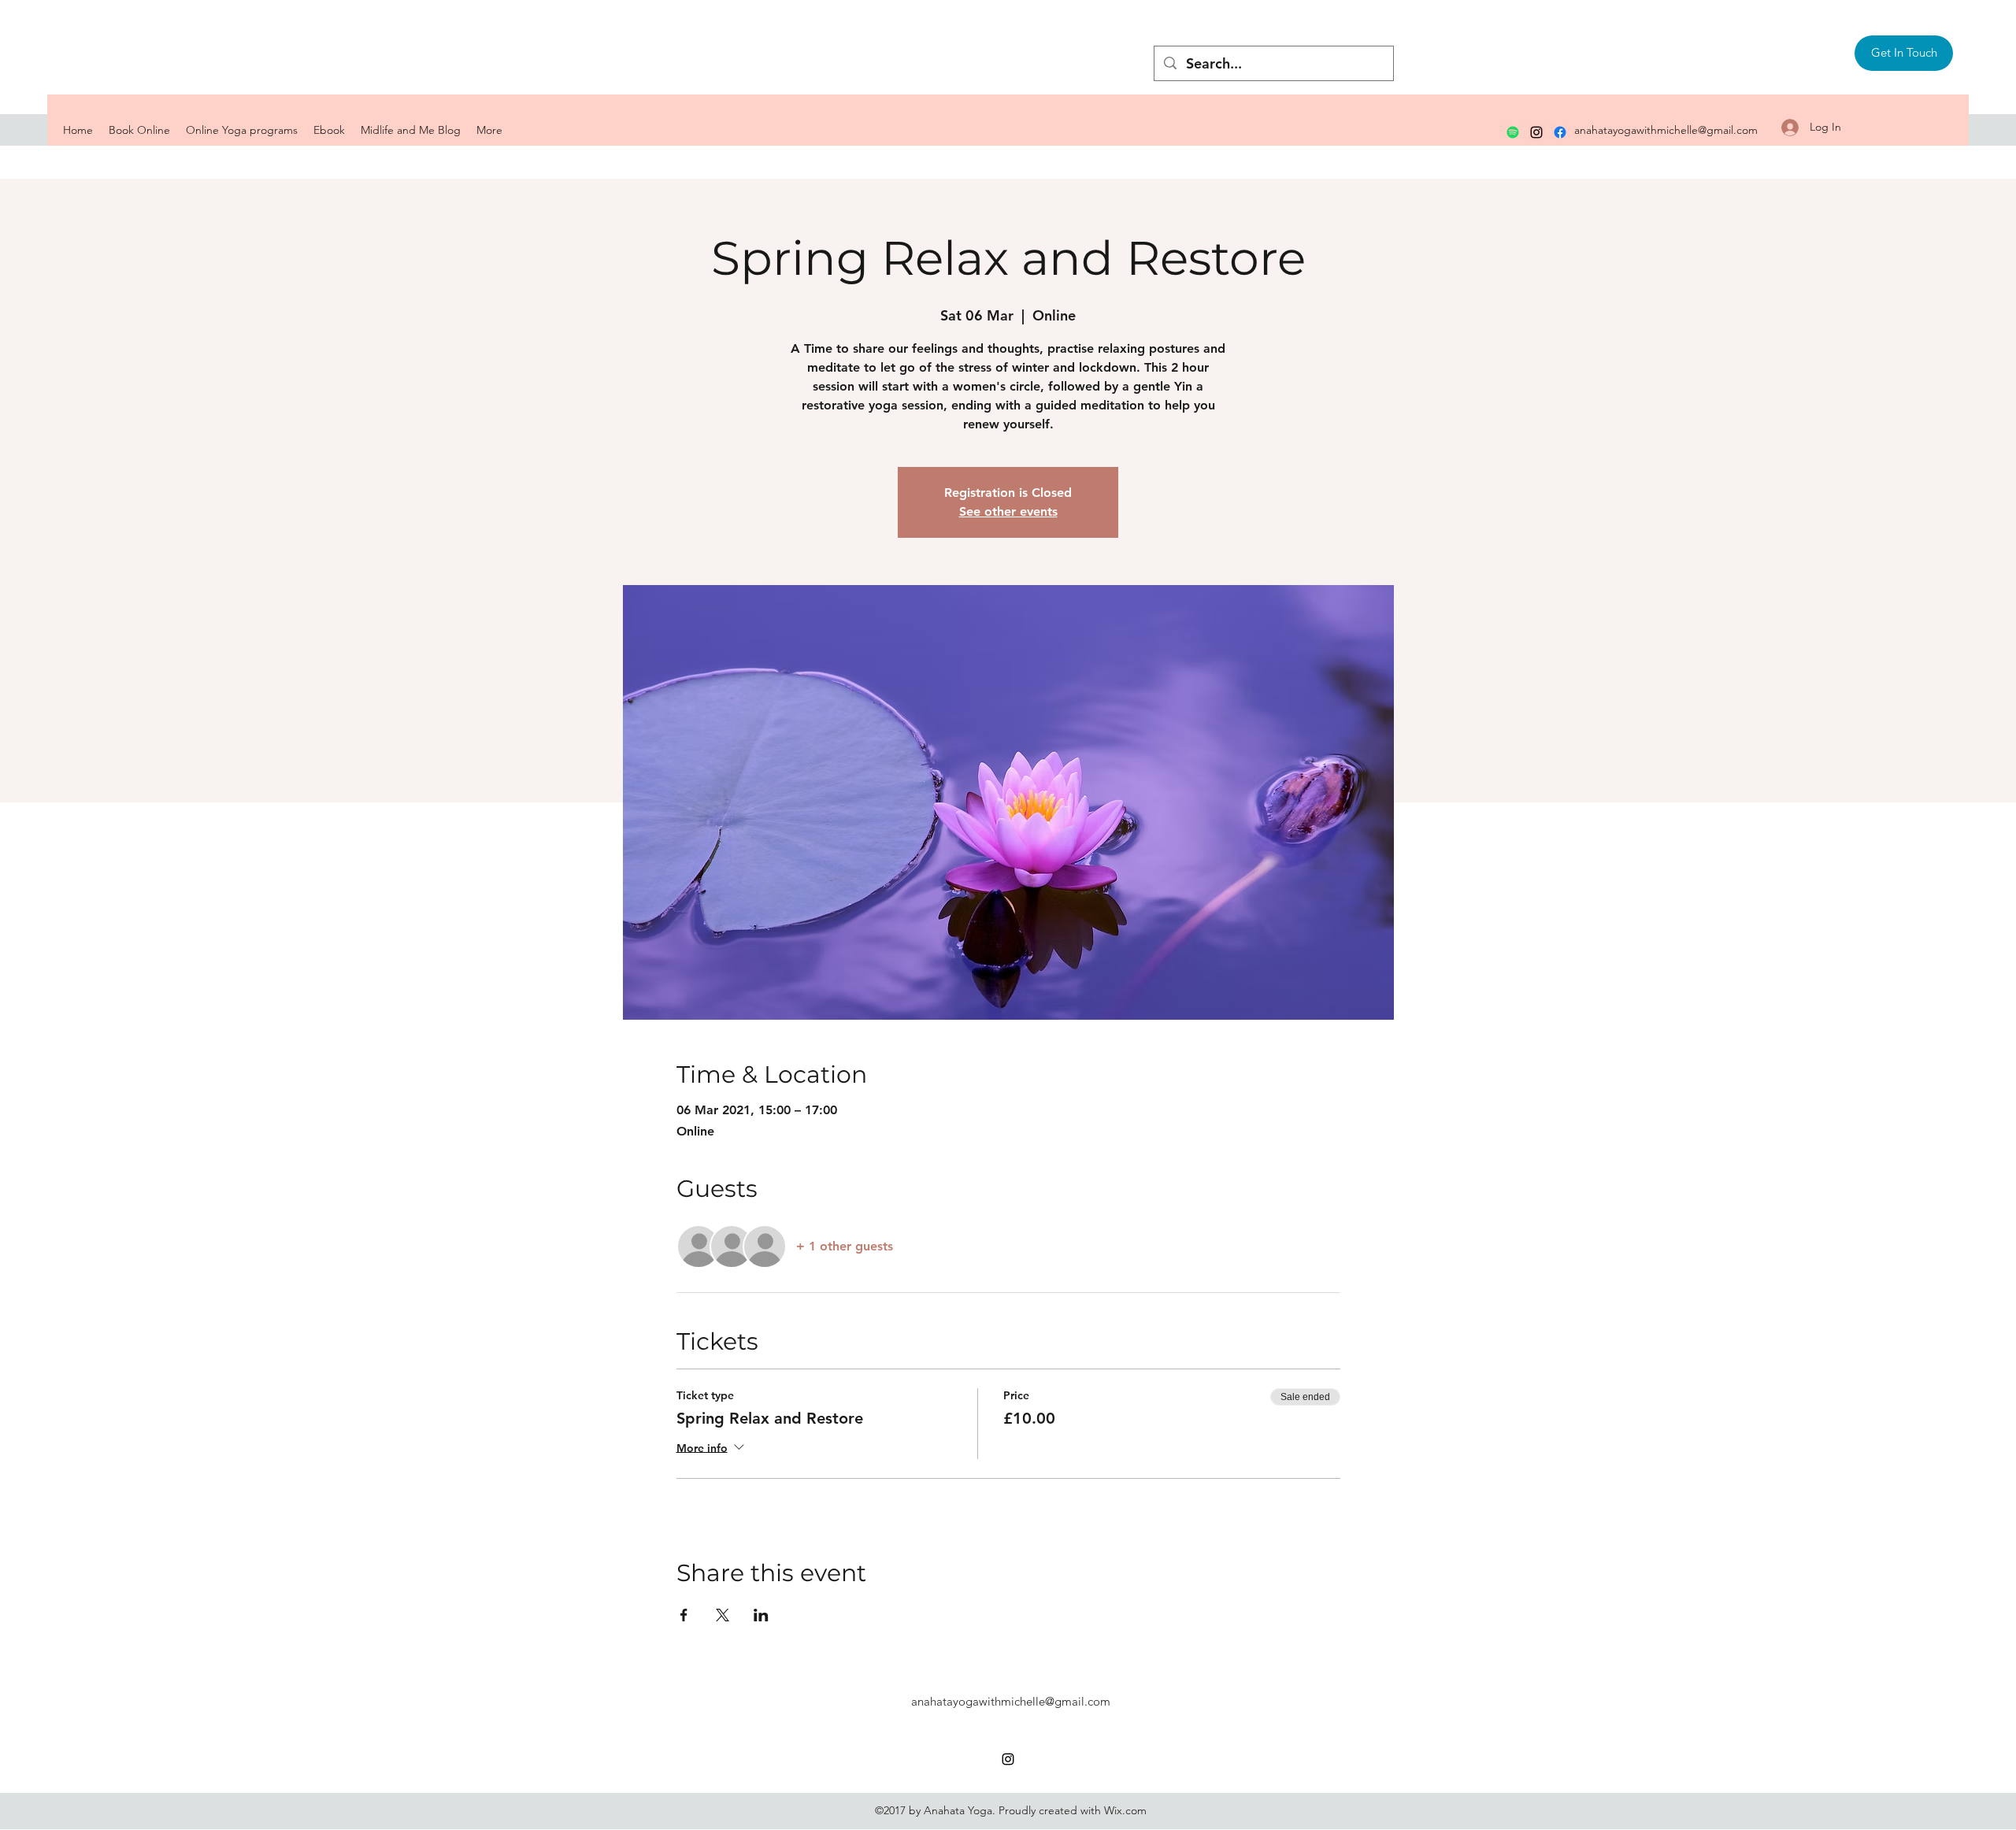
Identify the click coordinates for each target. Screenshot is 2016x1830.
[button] (1904, 53)
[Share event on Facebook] (684, 1615)
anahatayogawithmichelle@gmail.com (1666, 130)
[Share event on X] (723, 1615)
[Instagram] (1536, 132)
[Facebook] (1560, 132)
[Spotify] (1513, 132)
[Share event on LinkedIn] (761, 1615)
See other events (1008, 511)
